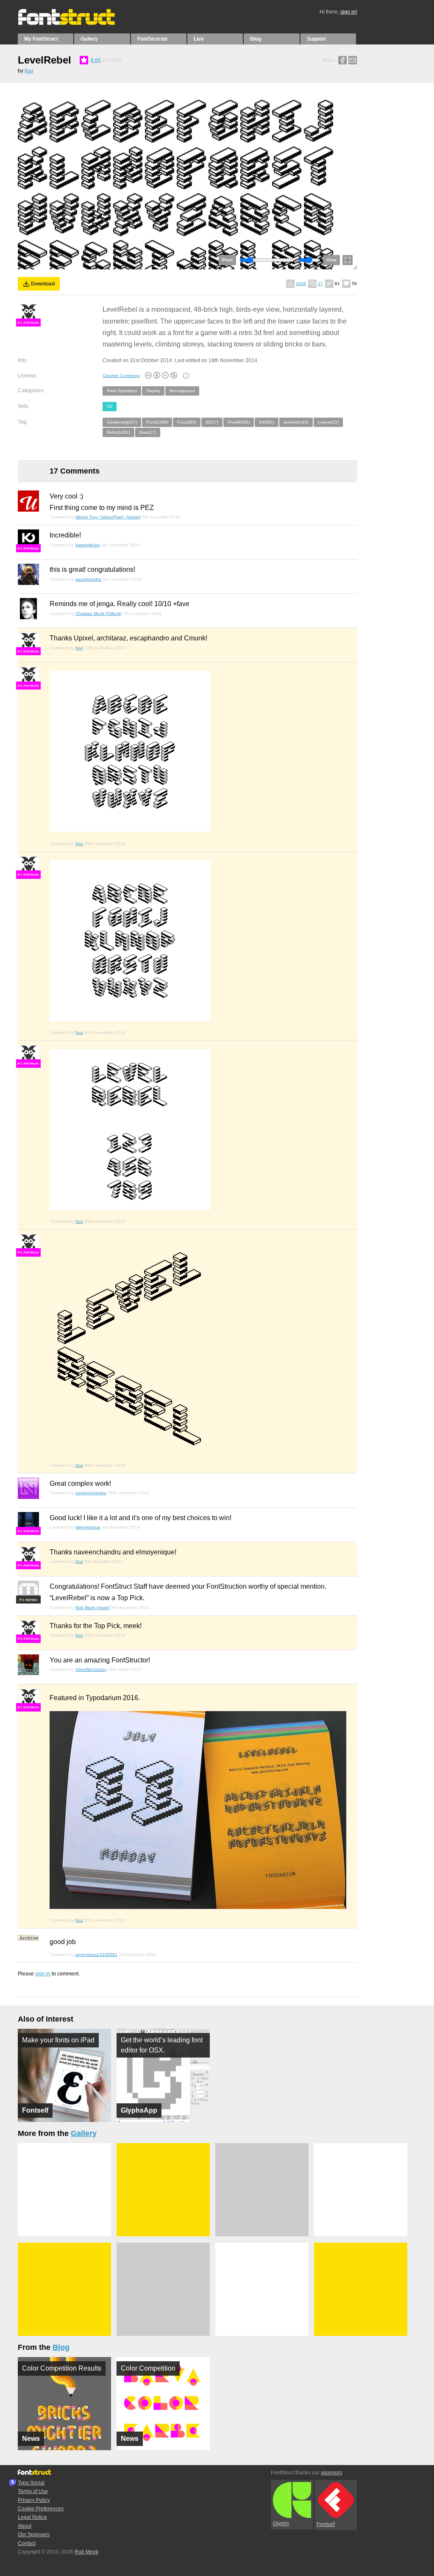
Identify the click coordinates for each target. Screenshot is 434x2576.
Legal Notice (32, 2517)
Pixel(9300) (239, 422)
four (29, 71)
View (331, 260)
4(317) (212, 422)
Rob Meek (86, 2552)
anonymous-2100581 (96, 1954)
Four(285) (187, 422)
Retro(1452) (118, 432)
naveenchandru (91, 1493)
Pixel (227, 260)
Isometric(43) (296, 422)
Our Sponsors (34, 2534)
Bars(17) (148, 432)
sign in (43, 1974)
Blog (256, 39)
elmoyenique (88, 1527)
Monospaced (182, 391)
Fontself (326, 2524)
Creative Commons (121, 375)
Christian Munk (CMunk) (99, 614)
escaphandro (88, 579)
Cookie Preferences (41, 2509)
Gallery (89, 39)
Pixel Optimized (122, 391)
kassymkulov (88, 545)
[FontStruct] (75, 23)
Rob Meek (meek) (93, 1608)
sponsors (331, 2473)
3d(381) (267, 422)
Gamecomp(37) (122, 422)
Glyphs (281, 2523)
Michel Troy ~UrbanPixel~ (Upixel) (108, 517)
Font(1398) (157, 422)
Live (199, 39)
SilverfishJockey (91, 1669)
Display (153, 391)
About (25, 2526)
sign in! (349, 12)
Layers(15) (328, 422)
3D (110, 406)
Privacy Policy (34, 2500)
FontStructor (153, 39)
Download (43, 284)
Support (316, 39)
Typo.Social (31, 2483)
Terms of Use (33, 2491)
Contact (27, 2543)
